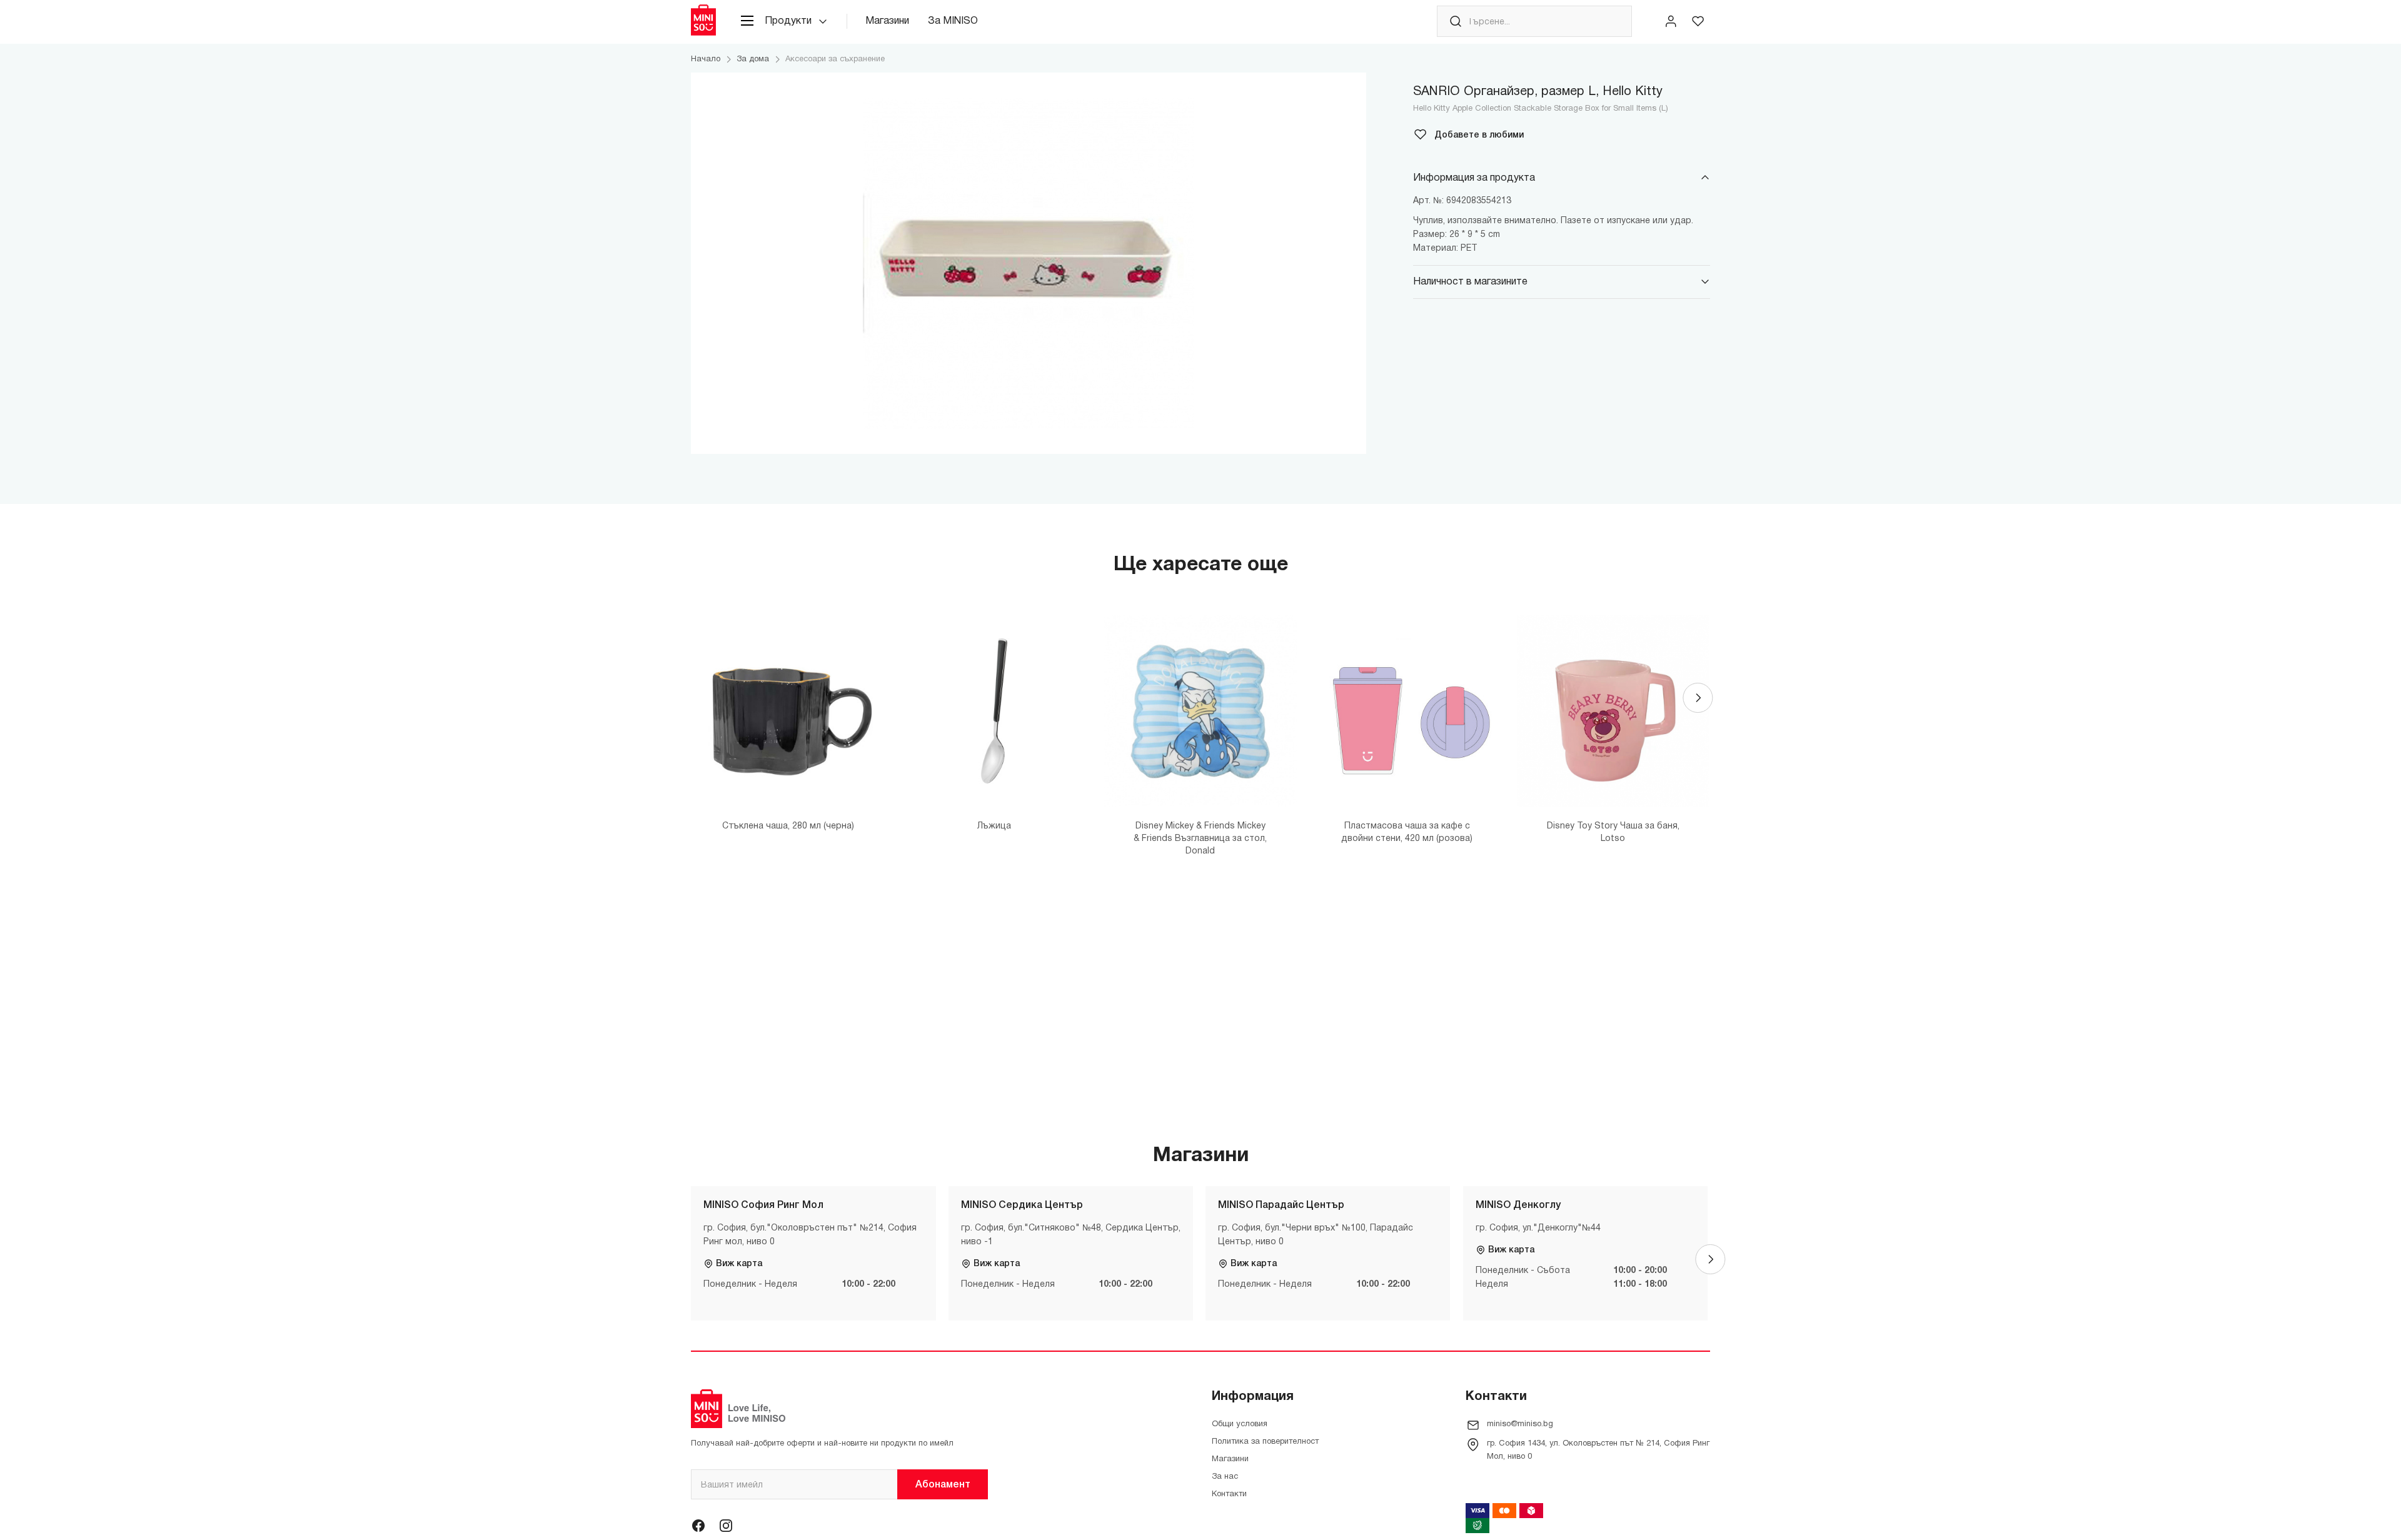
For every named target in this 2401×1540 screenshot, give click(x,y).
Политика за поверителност (1265, 1442)
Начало (706, 59)
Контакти (1229, 1494)
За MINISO (953, 21)
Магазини (887, 21)
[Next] (1698, 698)
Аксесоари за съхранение (835, 59)
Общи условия (1240, 1424)
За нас (1225, 1477)
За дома (753, 59)
